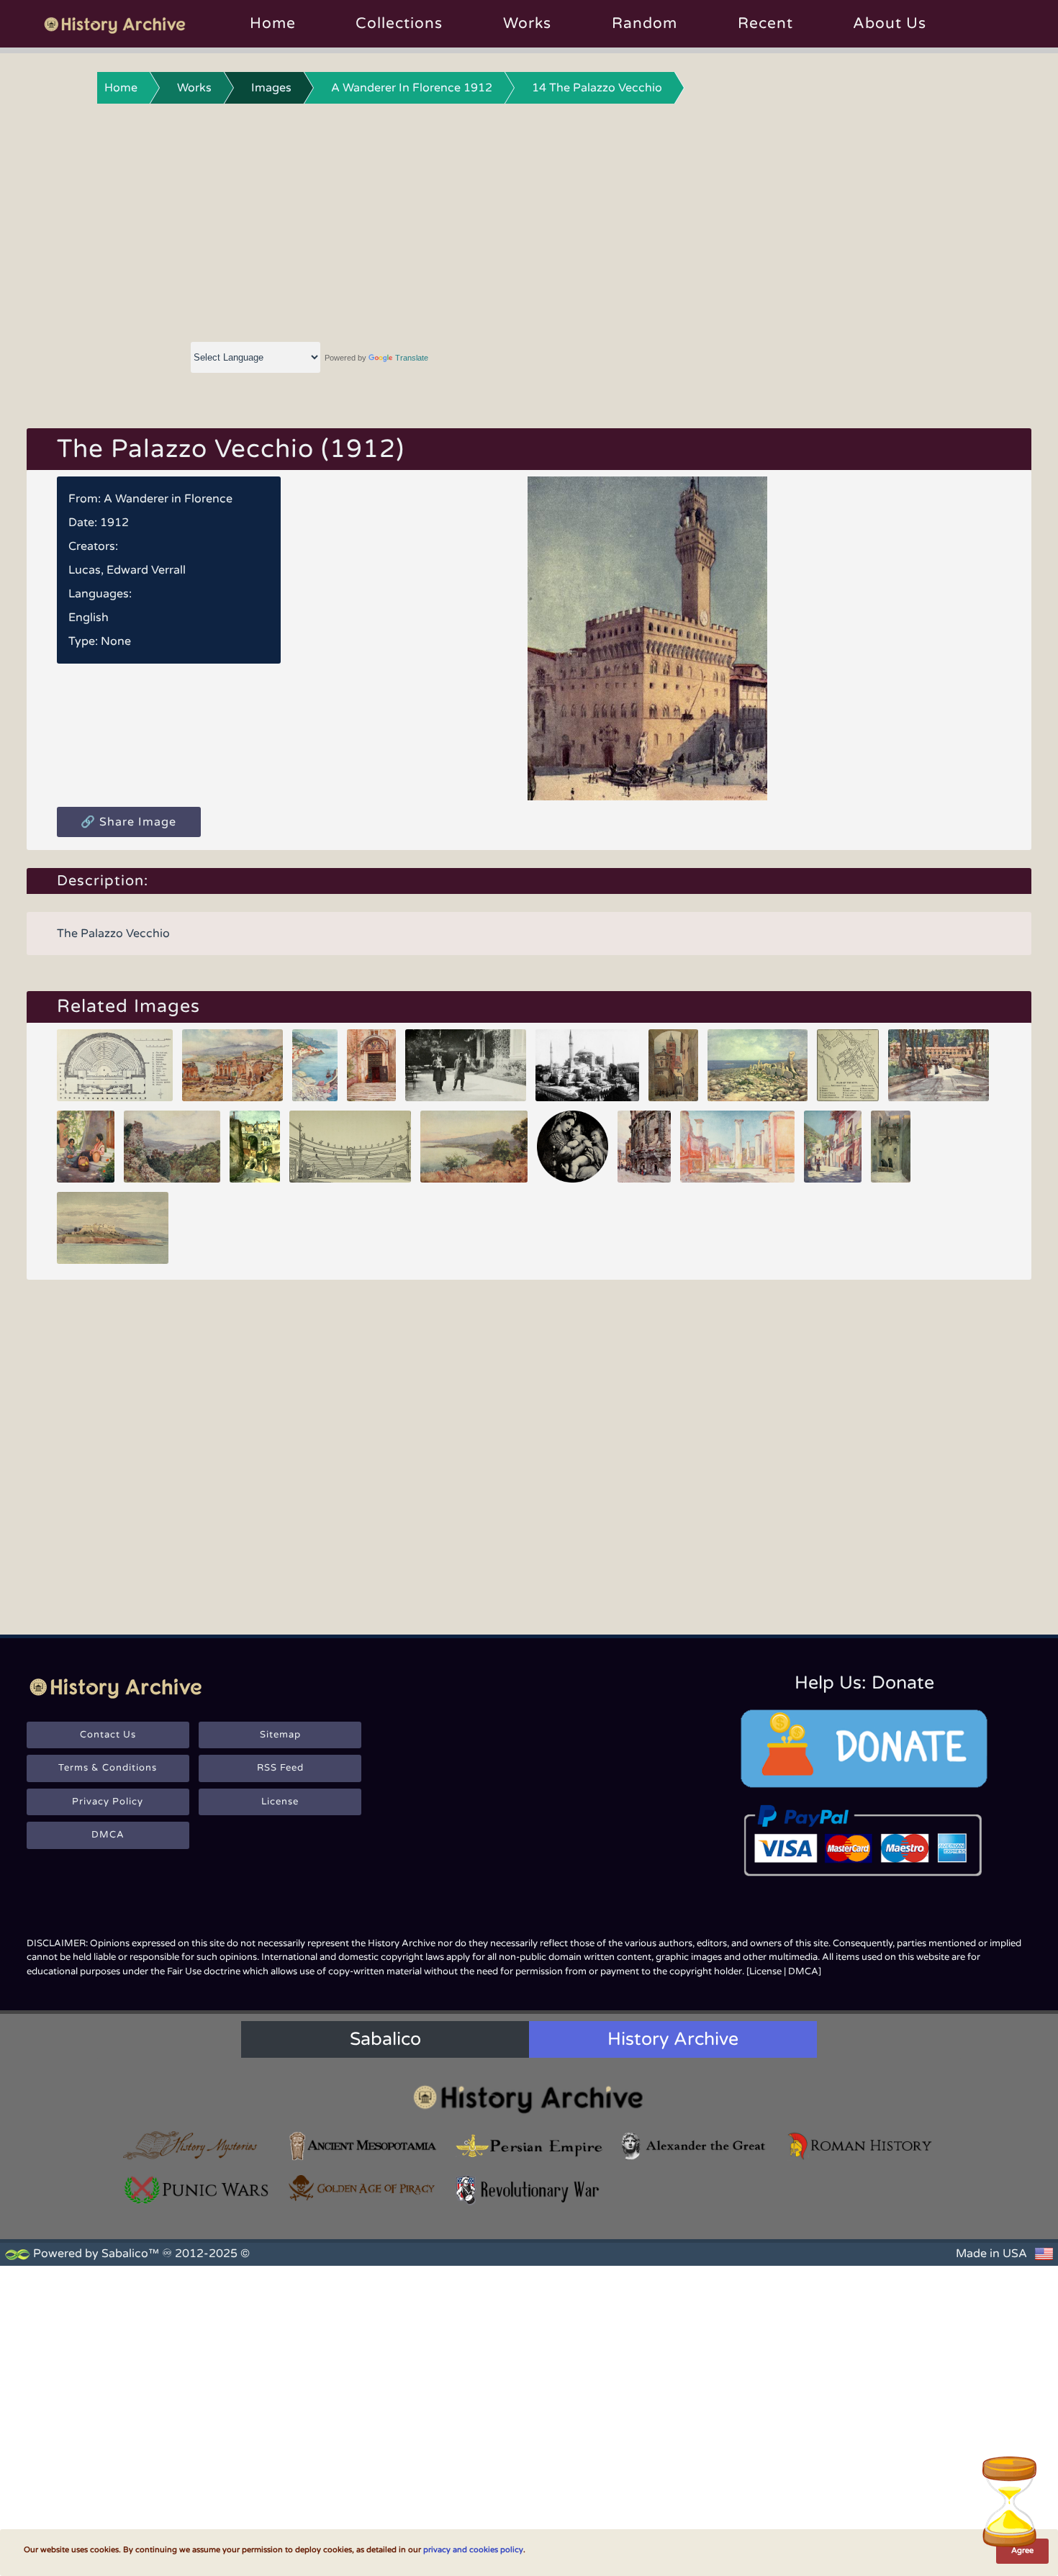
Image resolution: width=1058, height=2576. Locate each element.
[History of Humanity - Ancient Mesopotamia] (363, 2146)
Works (527, 23)
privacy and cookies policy (473, 2550)
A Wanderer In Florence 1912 (412, 88)
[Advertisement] (529, 220)
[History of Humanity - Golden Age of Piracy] (363, 2188)
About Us (890, 23)
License (280, 1802)
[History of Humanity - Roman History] (861, 2146)
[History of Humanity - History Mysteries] (197, 2146)
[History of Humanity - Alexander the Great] (695, 2146)
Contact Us (108, 1735)
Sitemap (280, 1735)
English (89, 618)
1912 (114, 523)
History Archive (673, 2039)
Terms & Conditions (108, 1768)
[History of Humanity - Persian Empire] (529, 2146)
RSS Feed (280, 1768)
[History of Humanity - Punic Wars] (197, 2190)
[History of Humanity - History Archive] (529, 2098)
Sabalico (385, 2039)
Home (273, 23)
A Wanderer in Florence (168, 499)
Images (271, 88)
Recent (765, 23)
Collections (399, 23)
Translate (412, 358)
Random (645, 23)
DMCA (108, 1835)
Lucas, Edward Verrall (127, 570)
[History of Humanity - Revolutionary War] (529, 2190)
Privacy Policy (108, 1802)
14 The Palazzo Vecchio (597, 88)
